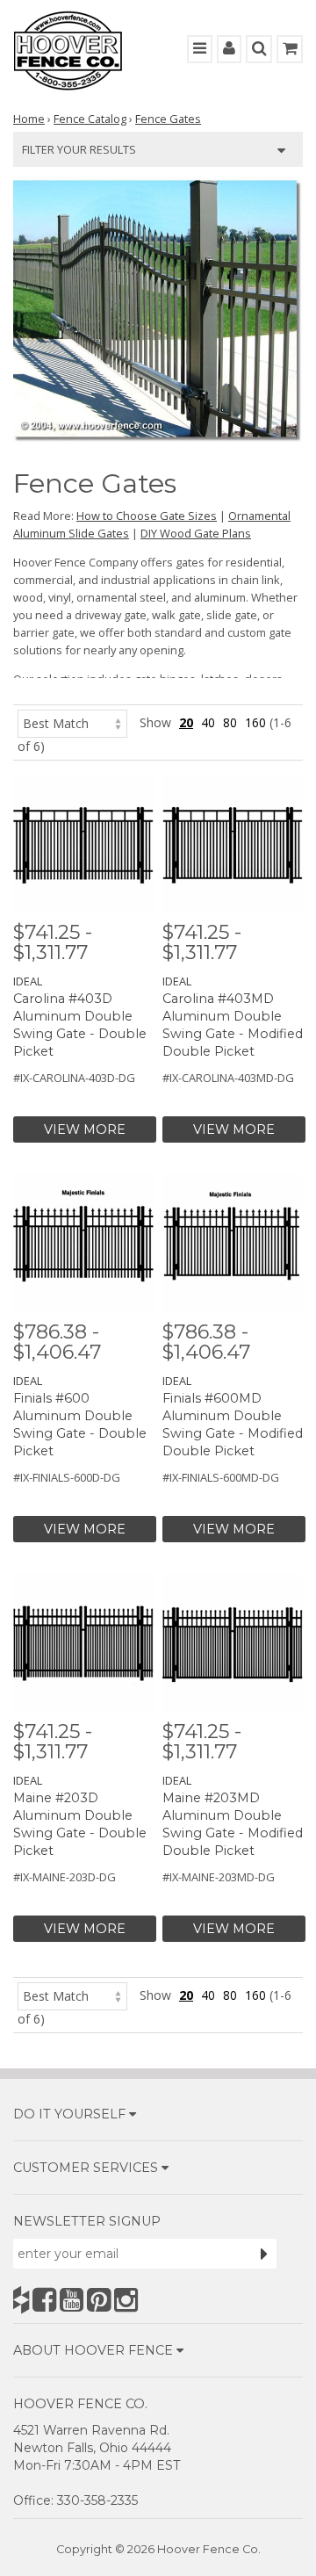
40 (208, 722)
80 (230, 722)
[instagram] (126, 2300)
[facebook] (44, 2300)
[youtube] (72, 2300)
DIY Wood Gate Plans (196, 533)
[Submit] (264, 2254)
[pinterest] (99, 2300)
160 (255, 722)
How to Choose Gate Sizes (147, 516)
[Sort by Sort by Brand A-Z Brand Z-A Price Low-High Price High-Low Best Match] (72, 722)
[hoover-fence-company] (21, 2300)
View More (85, 1129)
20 (186, 722)
